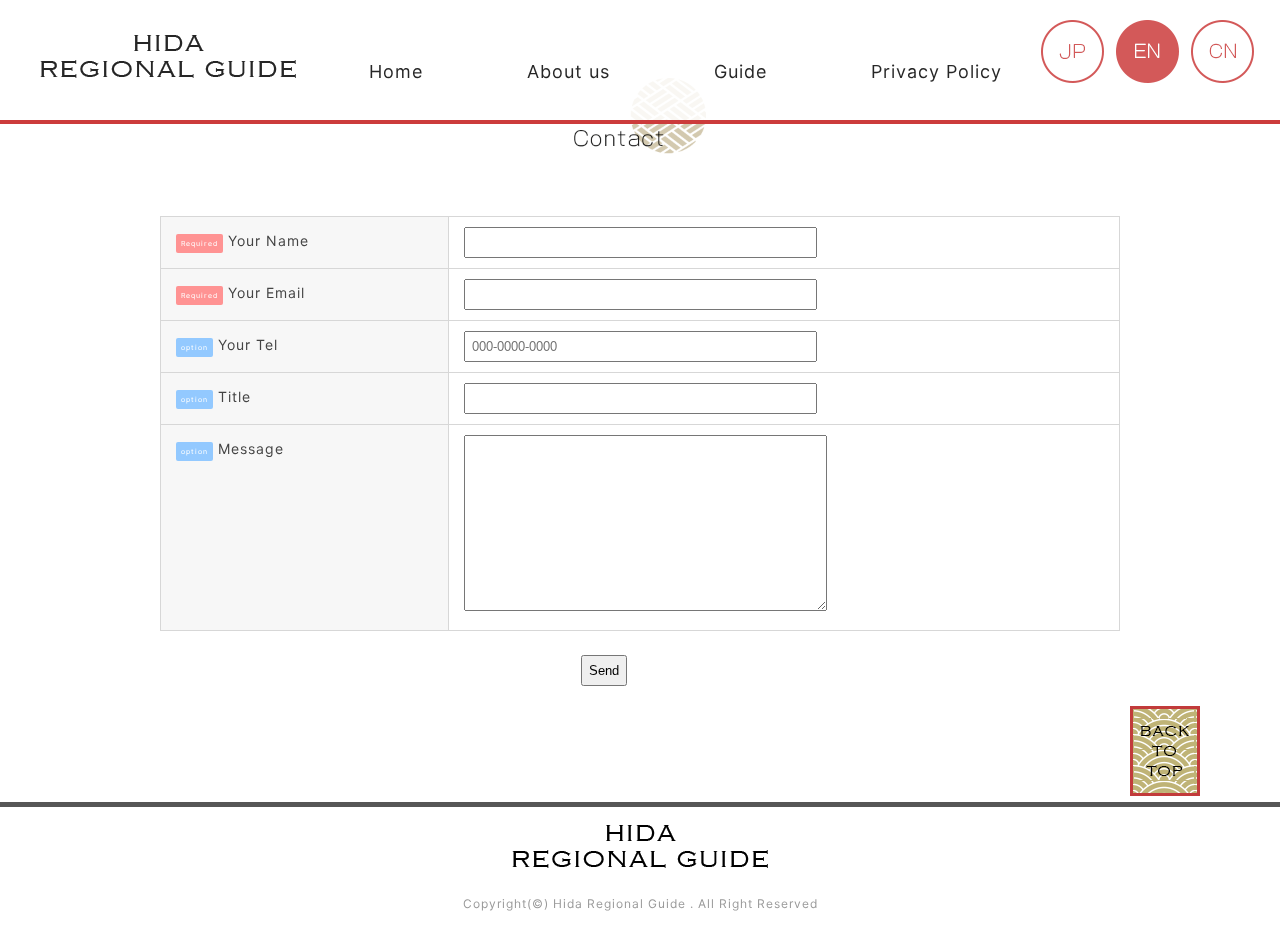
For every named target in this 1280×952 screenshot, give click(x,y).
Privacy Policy (936, 71)
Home (396, 71)
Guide (740, 71)
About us (568, 71)
